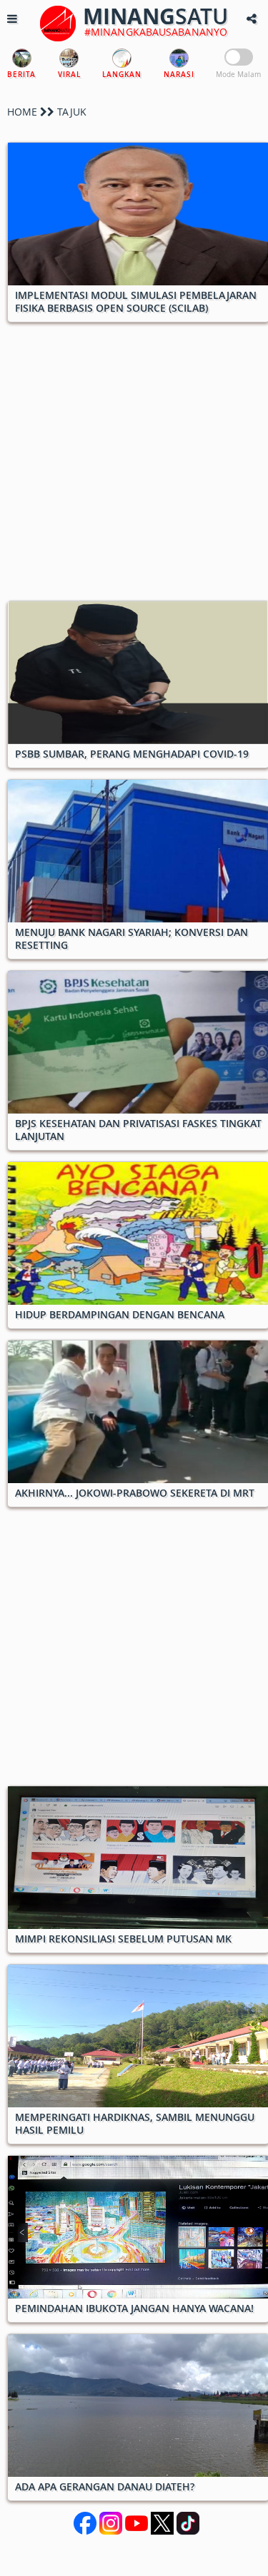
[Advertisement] (134, 467)
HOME (22, 112)
